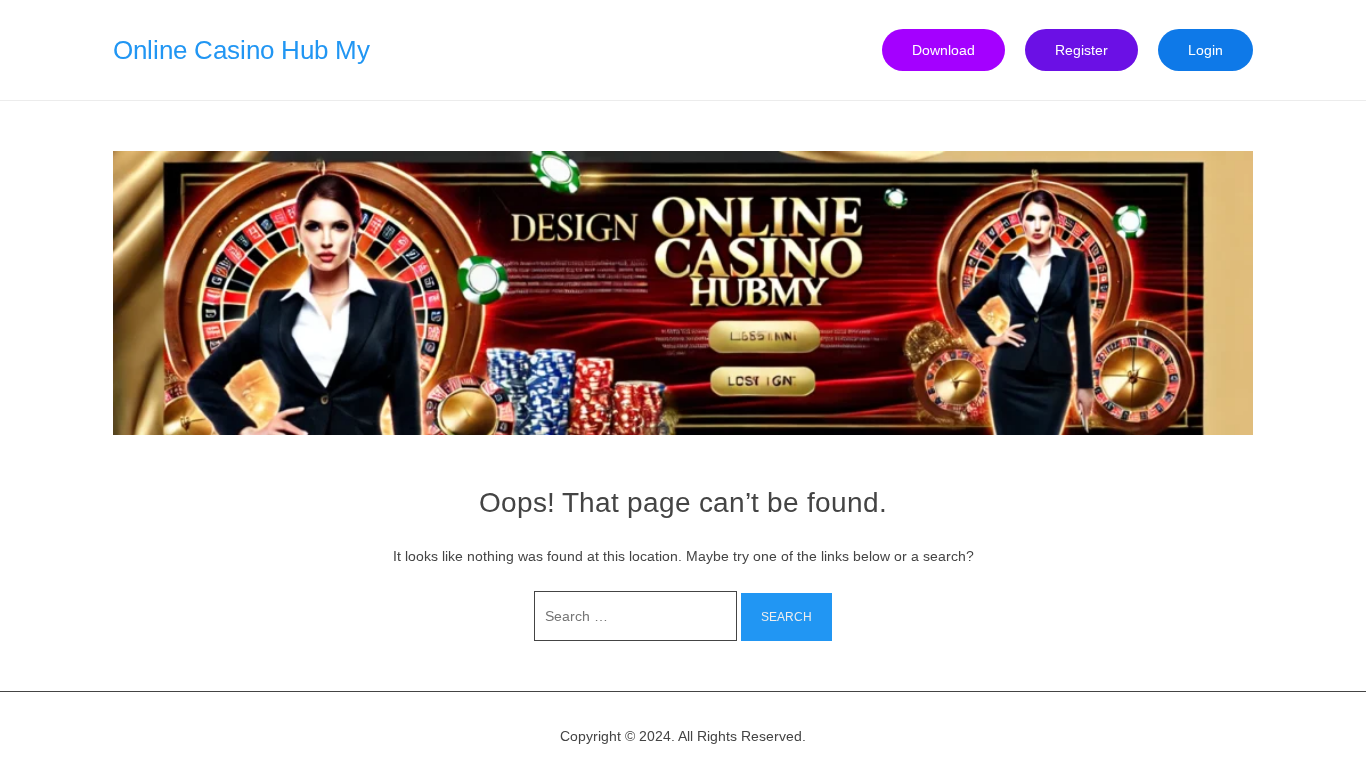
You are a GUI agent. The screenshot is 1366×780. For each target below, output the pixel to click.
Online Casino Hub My (241, 50)
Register (1081, 50)
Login (1205, 50)
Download (943, 50)
